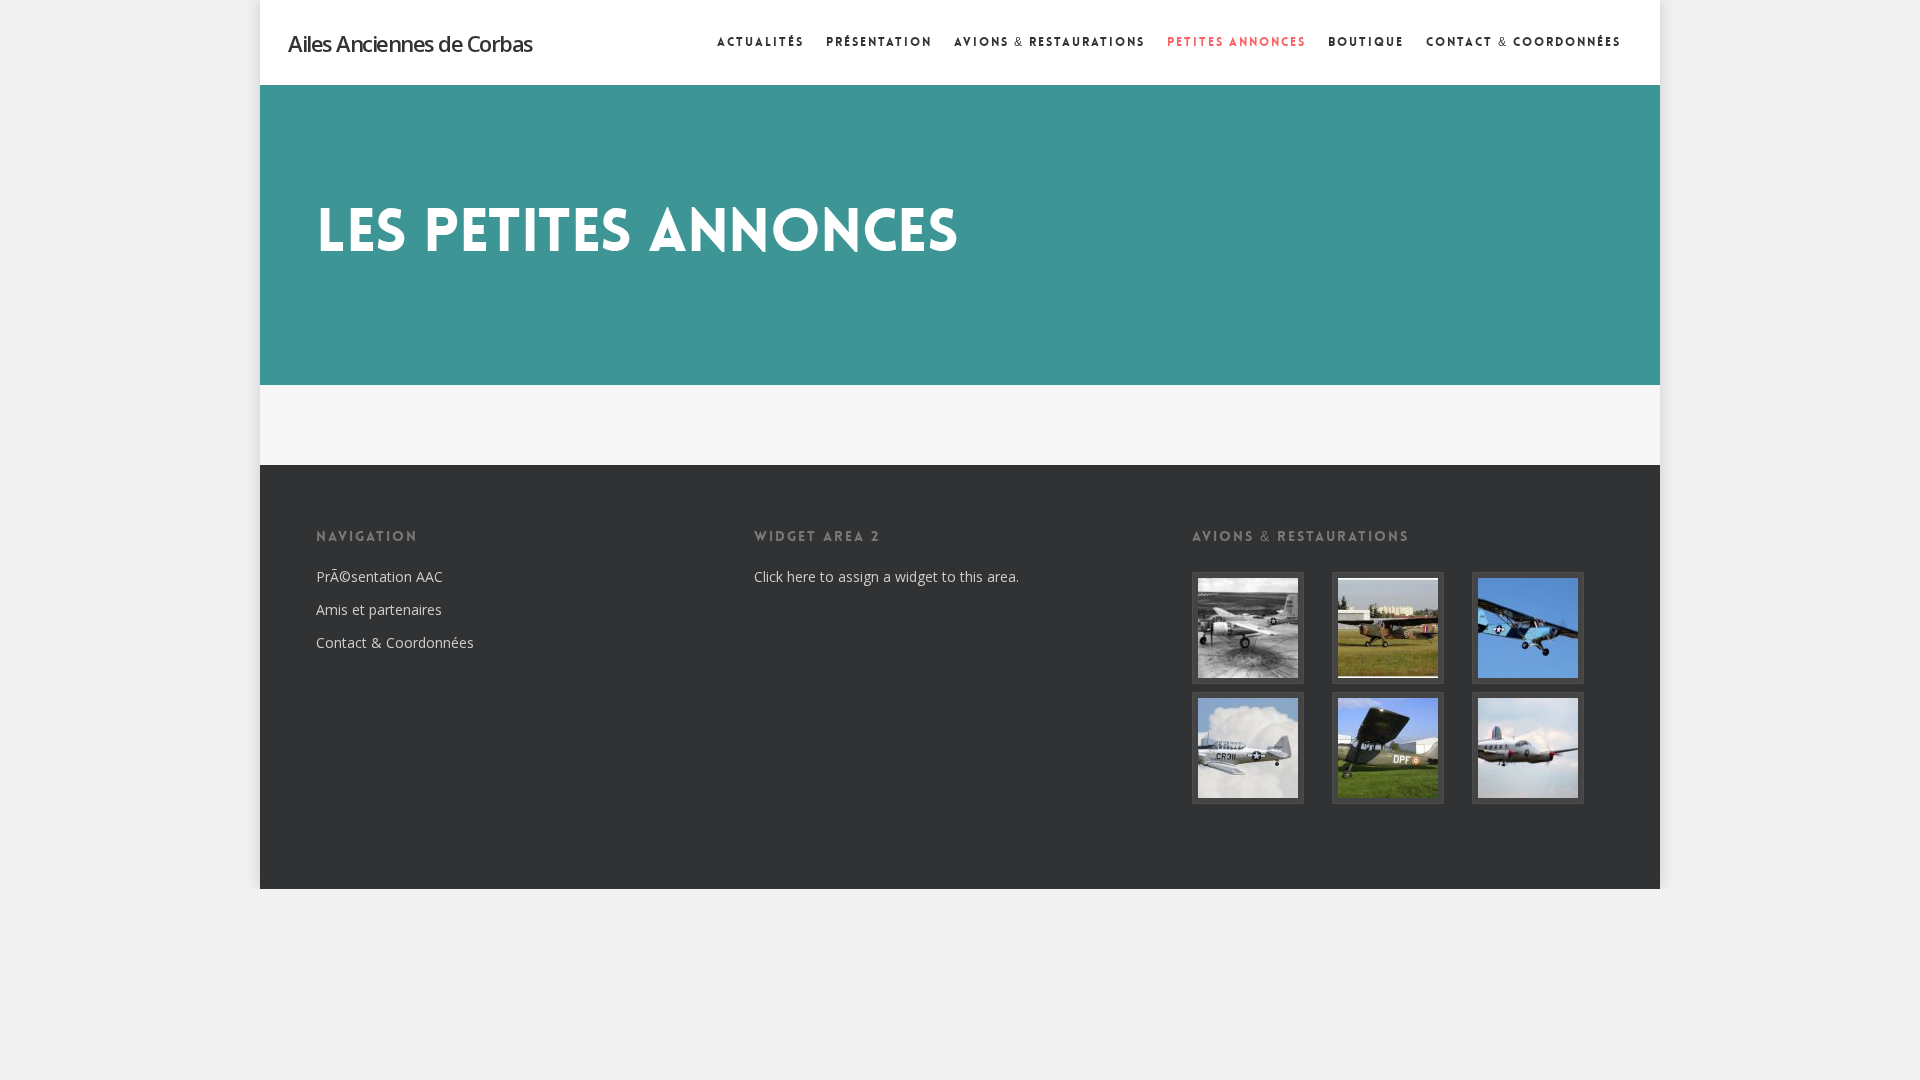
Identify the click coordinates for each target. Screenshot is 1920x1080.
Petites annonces (1236, 42)
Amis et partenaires (379, 609)
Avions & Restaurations (1049, 42)
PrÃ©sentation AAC (379, 576)
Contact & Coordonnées (1523, 42)
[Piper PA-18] (1538, 628)
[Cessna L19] (1398, 748)
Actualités (760, 42)
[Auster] (1398, 628)
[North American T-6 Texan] (1258, 748)
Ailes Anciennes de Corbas (410, 43)
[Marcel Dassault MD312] (1538, 748)
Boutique (1366, 42)
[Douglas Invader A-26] (1258, 628)
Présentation (879, 42)
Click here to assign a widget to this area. (886, 576)
